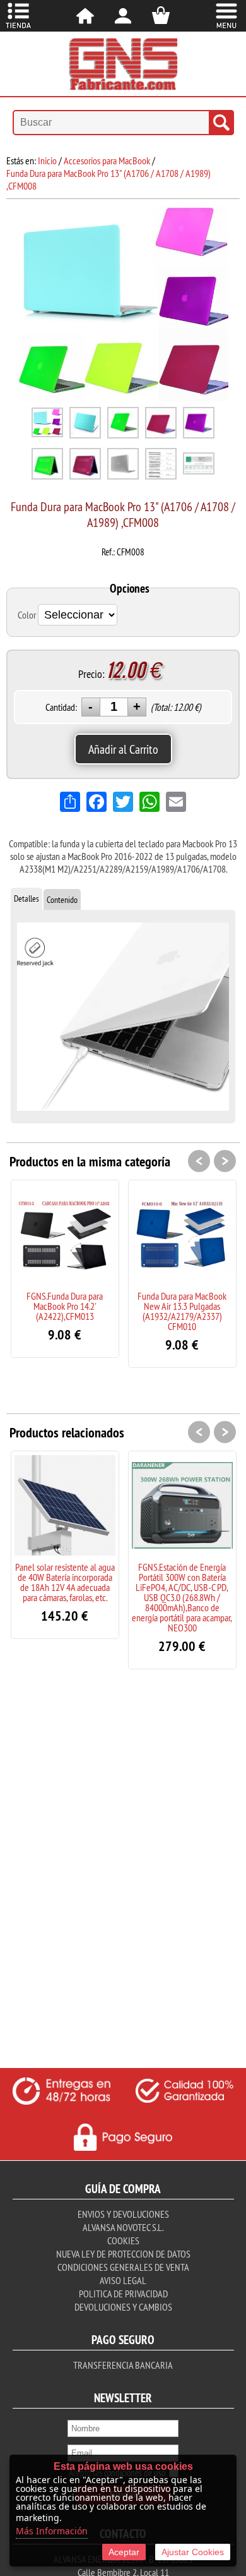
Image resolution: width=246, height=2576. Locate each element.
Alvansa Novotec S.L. (123, 2227)
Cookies (123, 2240)
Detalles (26, 898)
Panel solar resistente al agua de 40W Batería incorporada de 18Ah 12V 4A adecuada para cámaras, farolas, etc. (65, 1582)
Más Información (52, 2531)
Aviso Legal (123, 2280)
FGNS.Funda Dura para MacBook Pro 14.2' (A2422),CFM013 (65, 1306)
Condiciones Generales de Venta (123, 2267)
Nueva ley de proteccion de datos (123, 2254)
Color (27, 615)
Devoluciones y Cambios (123, 2307)
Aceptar (124, 2552)
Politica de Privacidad (123, 2294)
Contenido (62, 900)
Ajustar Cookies (193, 2552)
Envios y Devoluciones (123, 2214)
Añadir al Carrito (123, 749)
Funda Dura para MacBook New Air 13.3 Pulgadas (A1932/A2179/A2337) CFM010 (182, 1311)
